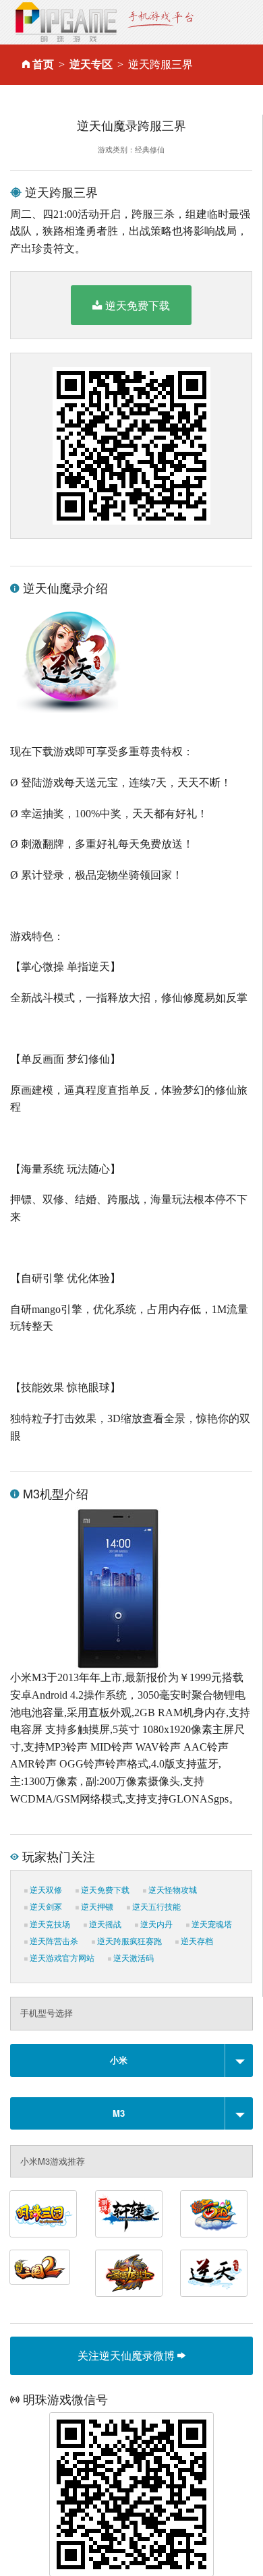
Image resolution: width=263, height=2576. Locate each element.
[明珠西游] (214, 2214)
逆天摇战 (104, 1925)
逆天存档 (196, 1941)
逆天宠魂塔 (211, 1925)
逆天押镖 (96, 1907)
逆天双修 (45, 1890)
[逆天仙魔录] (214, 2273)
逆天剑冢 (45, 1907)
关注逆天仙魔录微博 (127, 2355)
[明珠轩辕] (129, 2214)
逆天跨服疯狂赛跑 (128, 1941)
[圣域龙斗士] (129, 2273)
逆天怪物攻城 (172, 1890)
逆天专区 (91, 64)
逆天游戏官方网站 (61, 1958)
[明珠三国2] (40, 2267)
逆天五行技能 (155, 1907)
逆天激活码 (133, 1958)
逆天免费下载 (138, 305)
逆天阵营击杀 (53, 1941)
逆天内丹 (155, 1925)
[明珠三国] (43, 2214)
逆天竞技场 (49, 1925)
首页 (43, 64)
